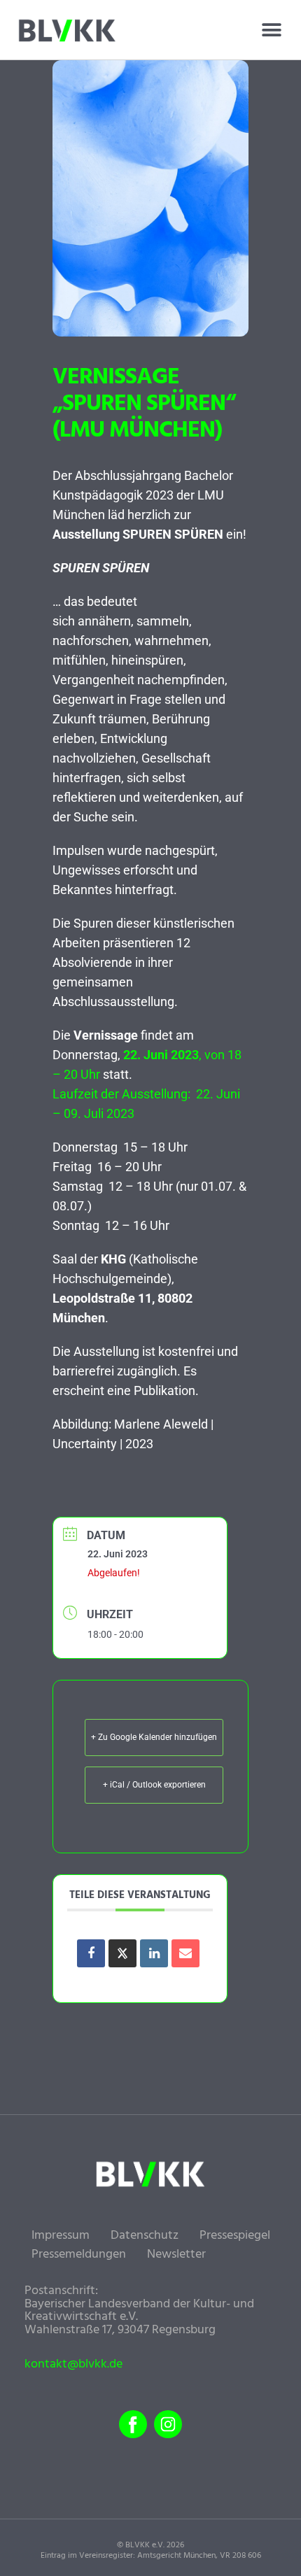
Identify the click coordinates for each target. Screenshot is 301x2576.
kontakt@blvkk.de (73, 2365)
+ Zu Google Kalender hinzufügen (154, 1737)
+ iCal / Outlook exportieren (154, 1785)
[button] (271, 30)
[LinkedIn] (154, 1953)
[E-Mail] (185, 1953)
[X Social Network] (122, 1953)
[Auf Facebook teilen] (91, 1953)
